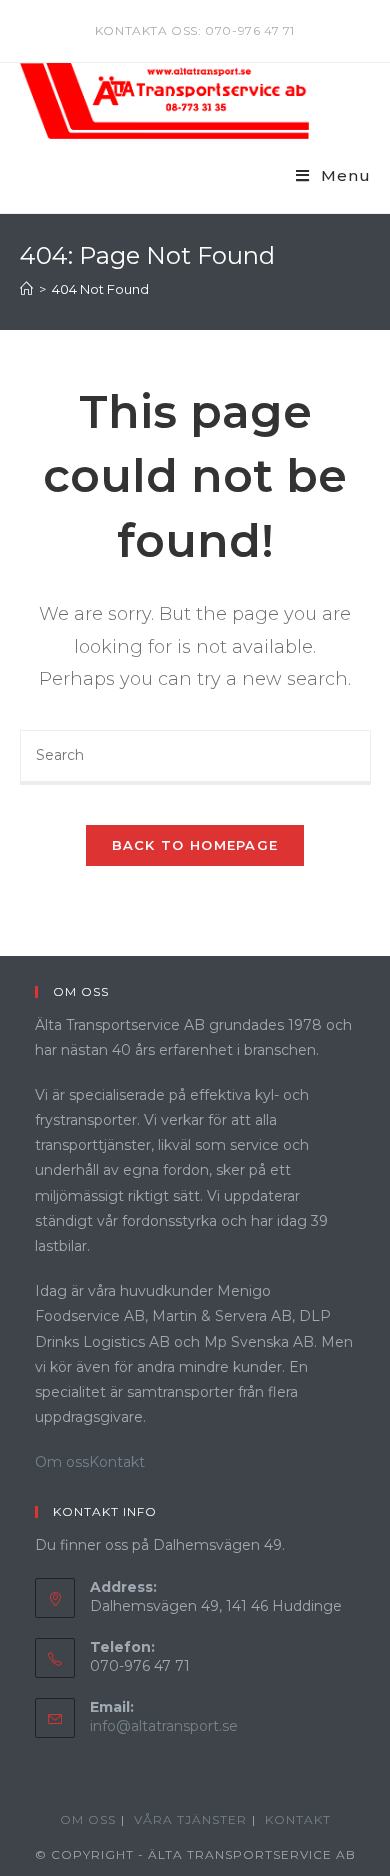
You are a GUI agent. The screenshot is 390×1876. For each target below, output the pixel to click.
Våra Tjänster (190, 1819)
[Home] (26, 289)
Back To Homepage (195, 845)
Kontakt (117, 1462)
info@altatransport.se (164, 1726)
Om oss (62, 1462)
